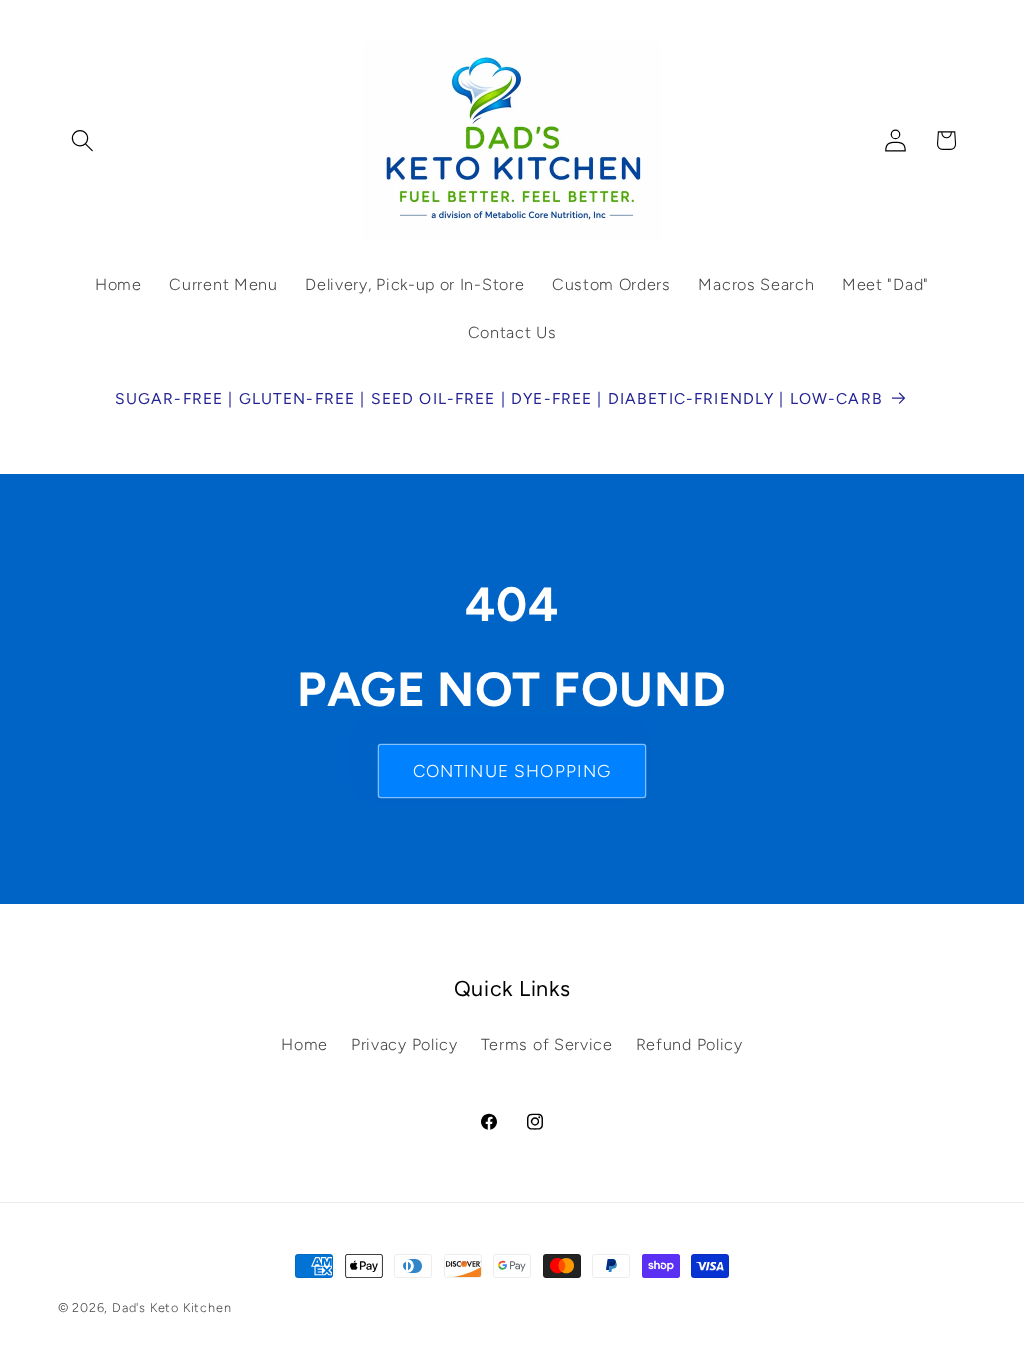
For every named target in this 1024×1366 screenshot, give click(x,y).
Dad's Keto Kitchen (172, 1307)
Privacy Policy (404, 1044)
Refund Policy (689, 1044)
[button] (83, 140)
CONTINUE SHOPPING (512, 771)
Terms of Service (547, 1044)
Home (304, 1044)
